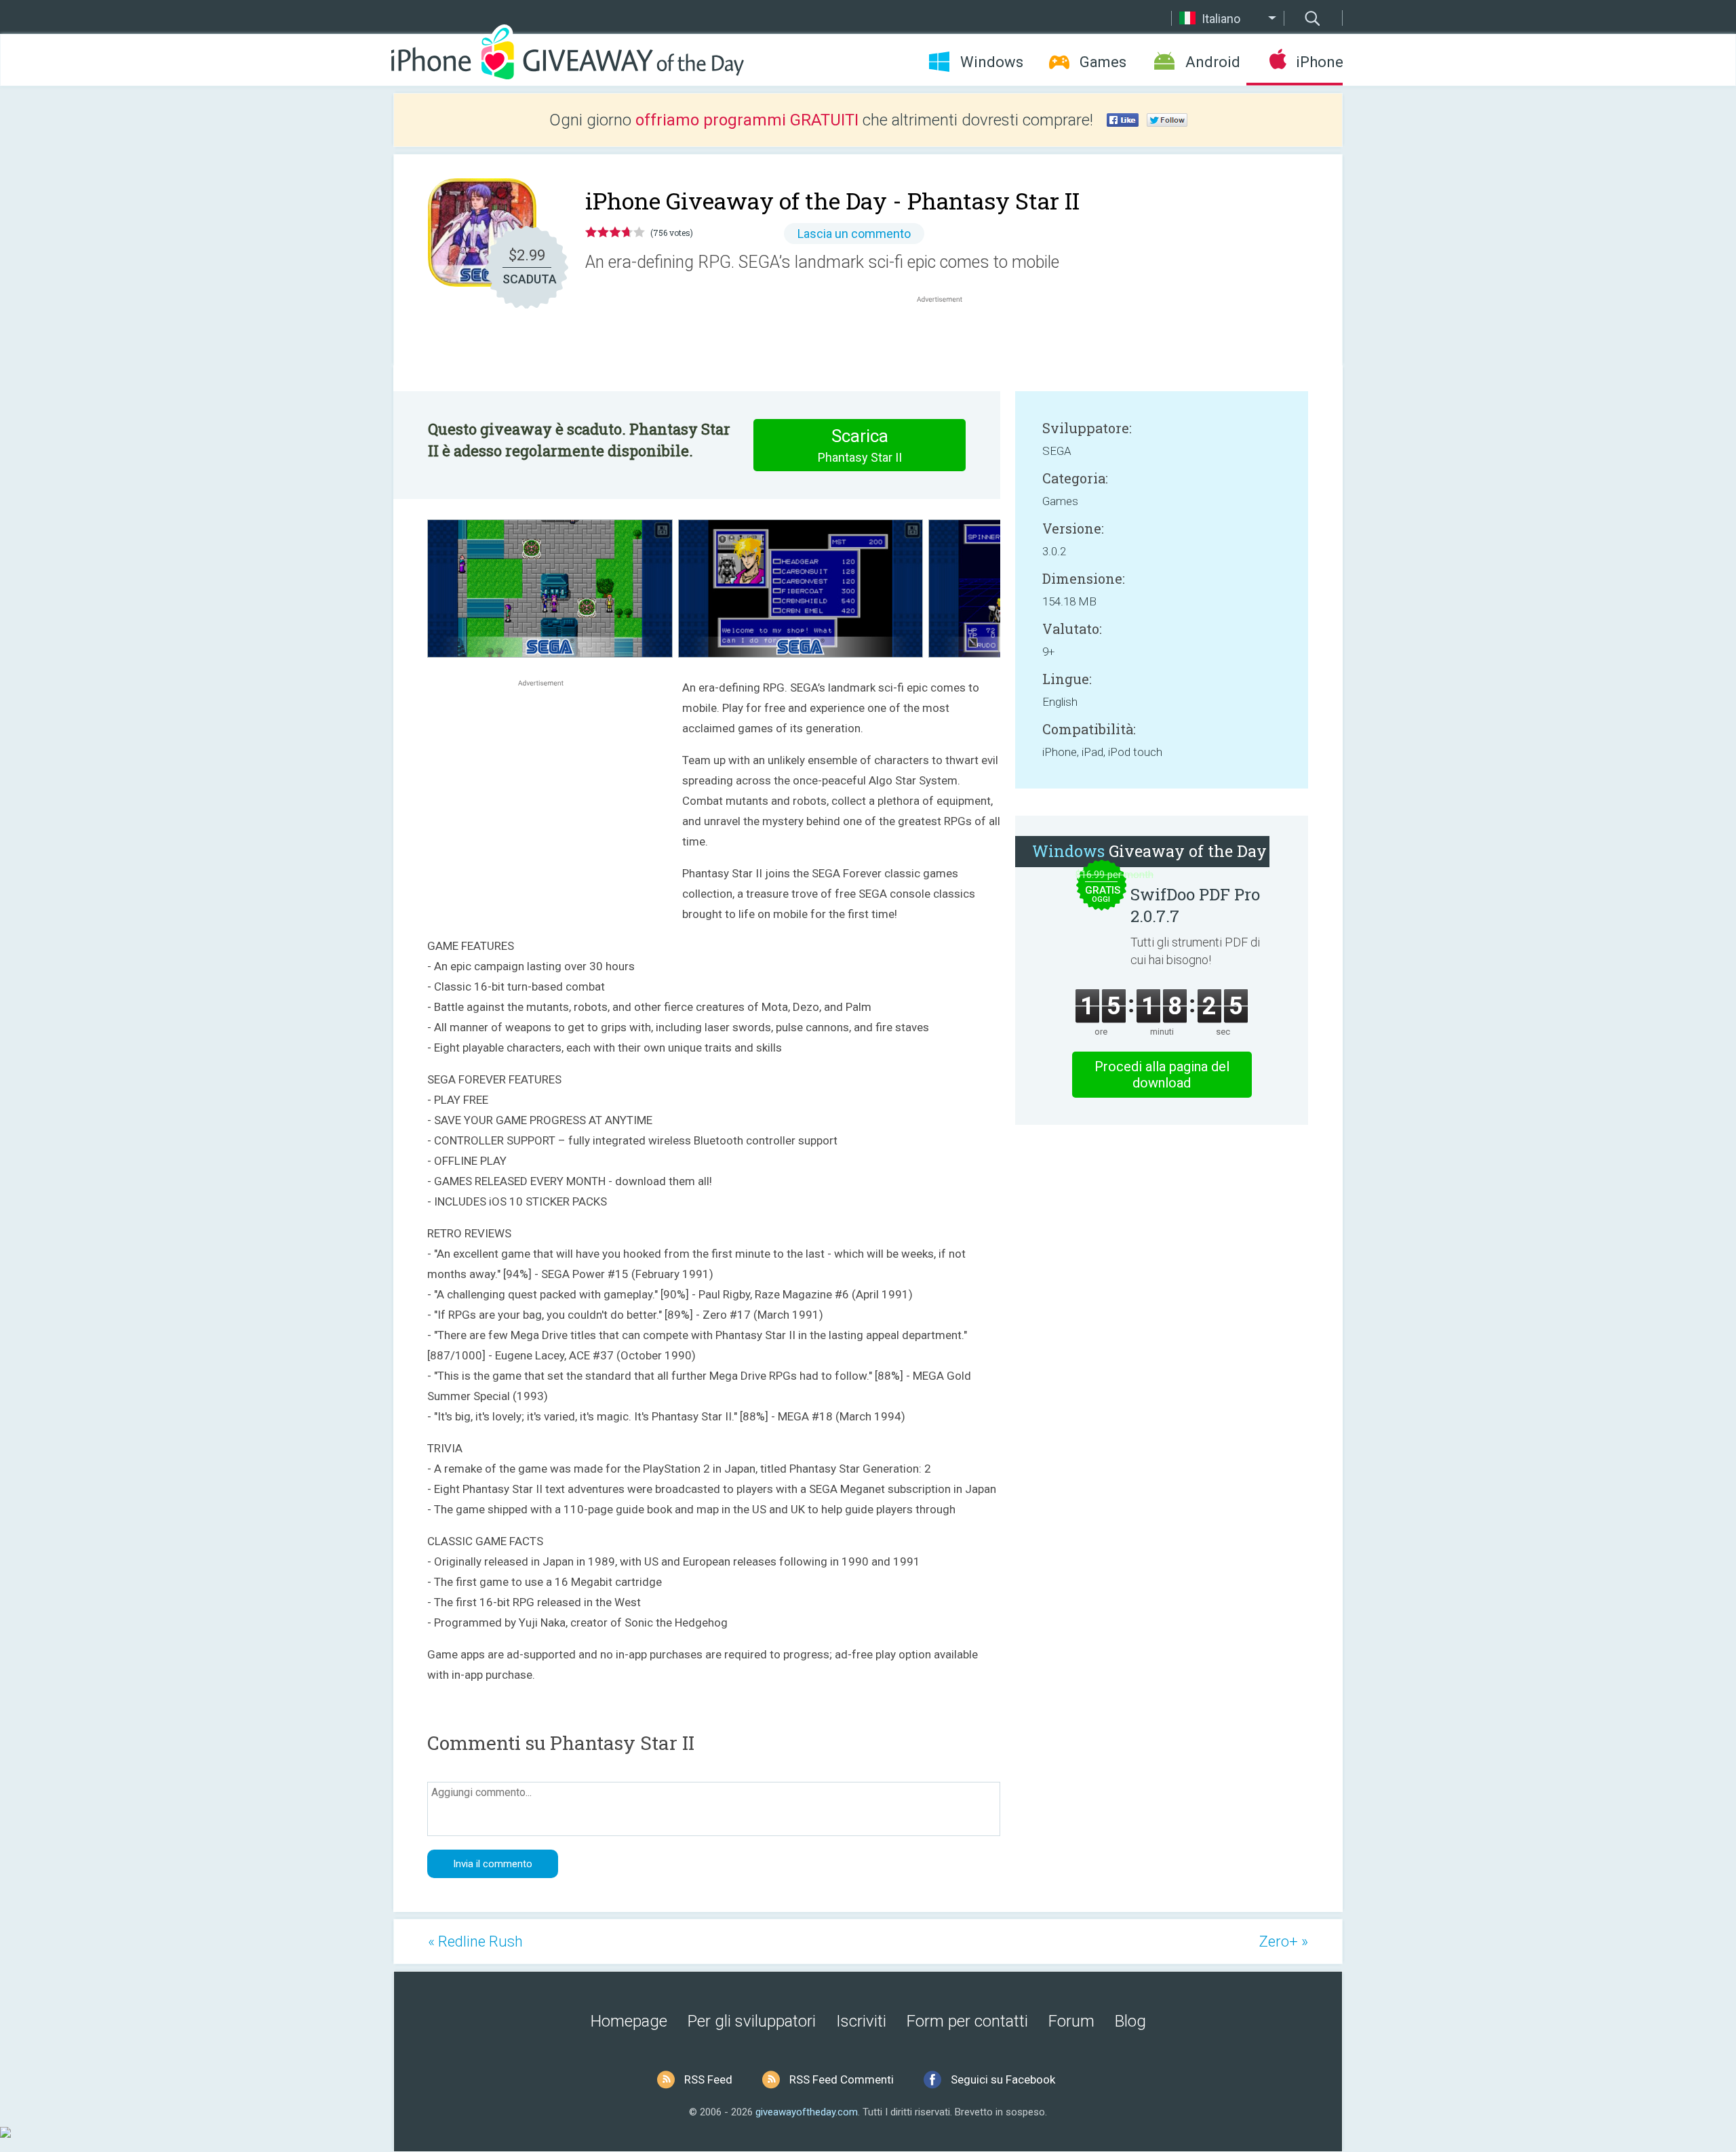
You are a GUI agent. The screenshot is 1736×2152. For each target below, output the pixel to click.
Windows (992, 62)
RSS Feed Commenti (842, 2079)
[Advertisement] (947, 338)
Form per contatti (967, 2021)
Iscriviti (861, 2021)
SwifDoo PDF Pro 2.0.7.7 (1195, 905)
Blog (1130, 2021)
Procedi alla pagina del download (1162, 1075)
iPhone (1319, 62)
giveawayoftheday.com (807, 2112)
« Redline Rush (475, 1941)
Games (1103, 62)
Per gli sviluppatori (752, 2021)
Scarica (860, 445)
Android (1213, 62)
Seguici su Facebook (1003, 2079)
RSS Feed (708, 2079)
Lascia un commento (854, 234)
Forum (1071, 2021)
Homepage (629, 2021)
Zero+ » (1284, 1941)
